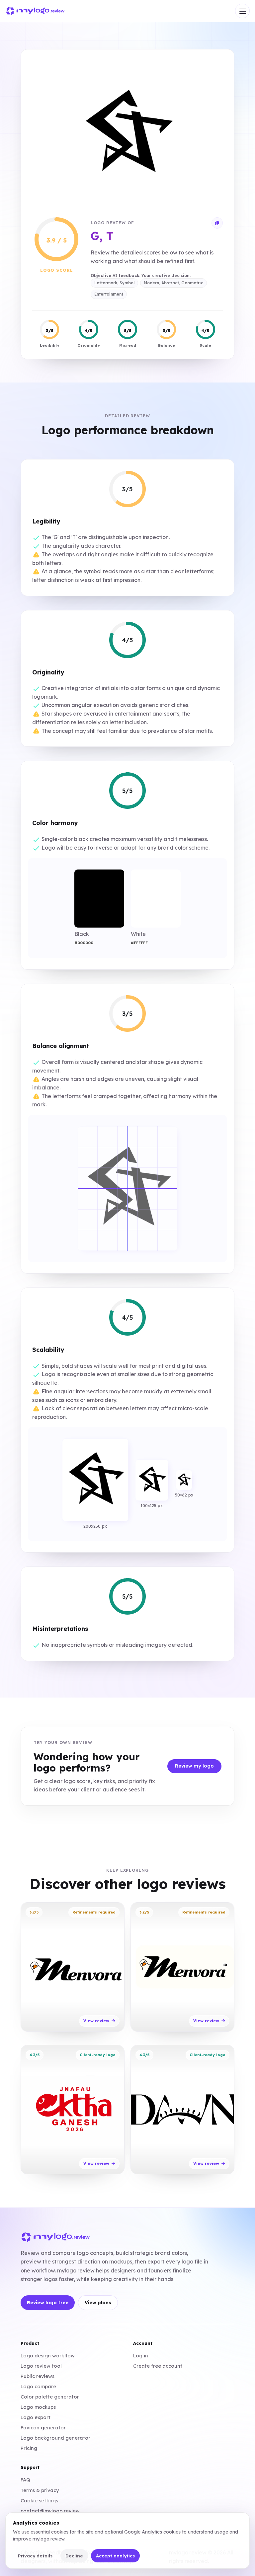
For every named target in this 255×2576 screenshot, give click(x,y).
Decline (74, 2556)
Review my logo (194, 1766)
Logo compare (38, 2386)
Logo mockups (38, 2407)
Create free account (158, 2366)
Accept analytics (115, 2556)
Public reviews (38, 2376)
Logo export (36, 2417)
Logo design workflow (48, 2356)
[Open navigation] (242, 11)
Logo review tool (41, 2366)
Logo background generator (55, 2438)
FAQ (25, 2480)
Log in (141, 2356)
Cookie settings (39, 2501)
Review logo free (48, 2303)
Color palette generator (50, 2397)
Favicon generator (43, 2428)
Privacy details (35, 2556)
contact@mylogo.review (50, 2511)
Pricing (29, 2448)
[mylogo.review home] (35, 11)
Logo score (57, 270)
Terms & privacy (40, 2490)
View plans (98, 2303)
